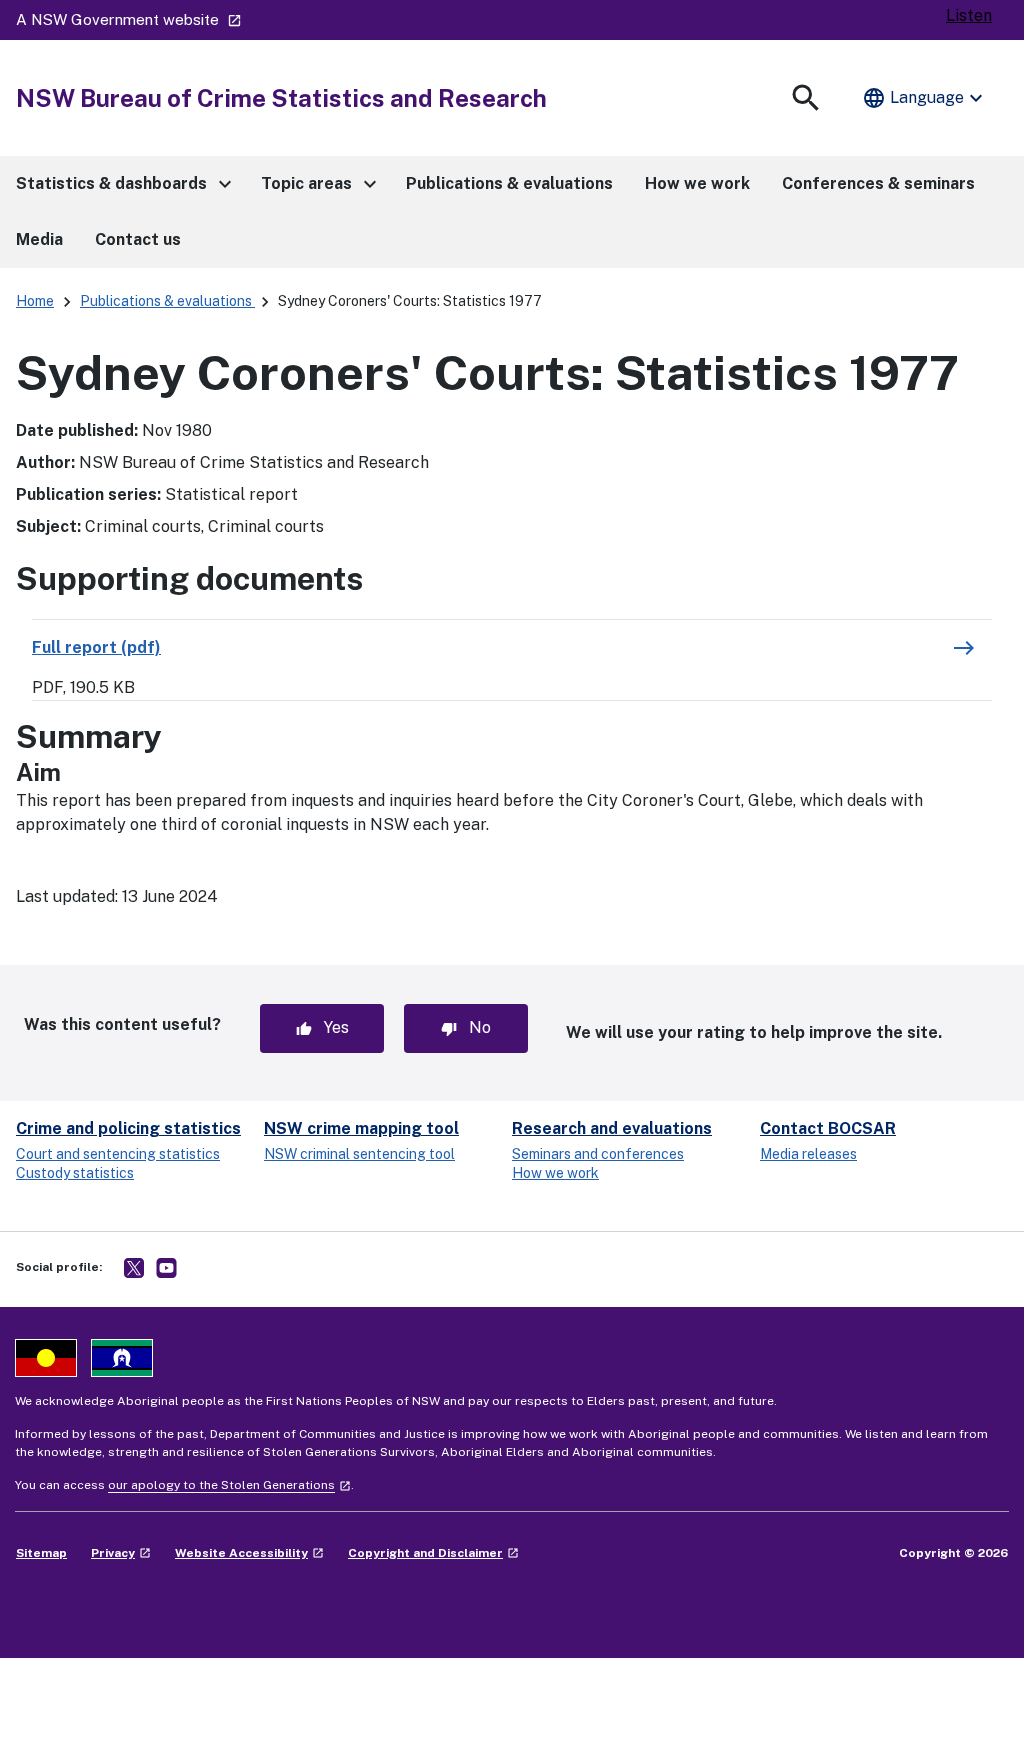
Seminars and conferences (598, 1154)
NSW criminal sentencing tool (359, 1154)
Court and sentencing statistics (118, 1154)
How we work (555, 1173)
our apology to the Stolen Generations (229, 1485)
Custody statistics (75, 1173)
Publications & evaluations (167, 301)
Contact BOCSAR (828, 1128)
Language (925, 98)
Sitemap (41, 1553)
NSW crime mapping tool (361, 1128)
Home (35, 301)
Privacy (121, 1553)
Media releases (808, 1154)
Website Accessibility (249, 1553)
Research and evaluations (612, 1128)
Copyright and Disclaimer (433, 1553)
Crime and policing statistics (128, 1128)
